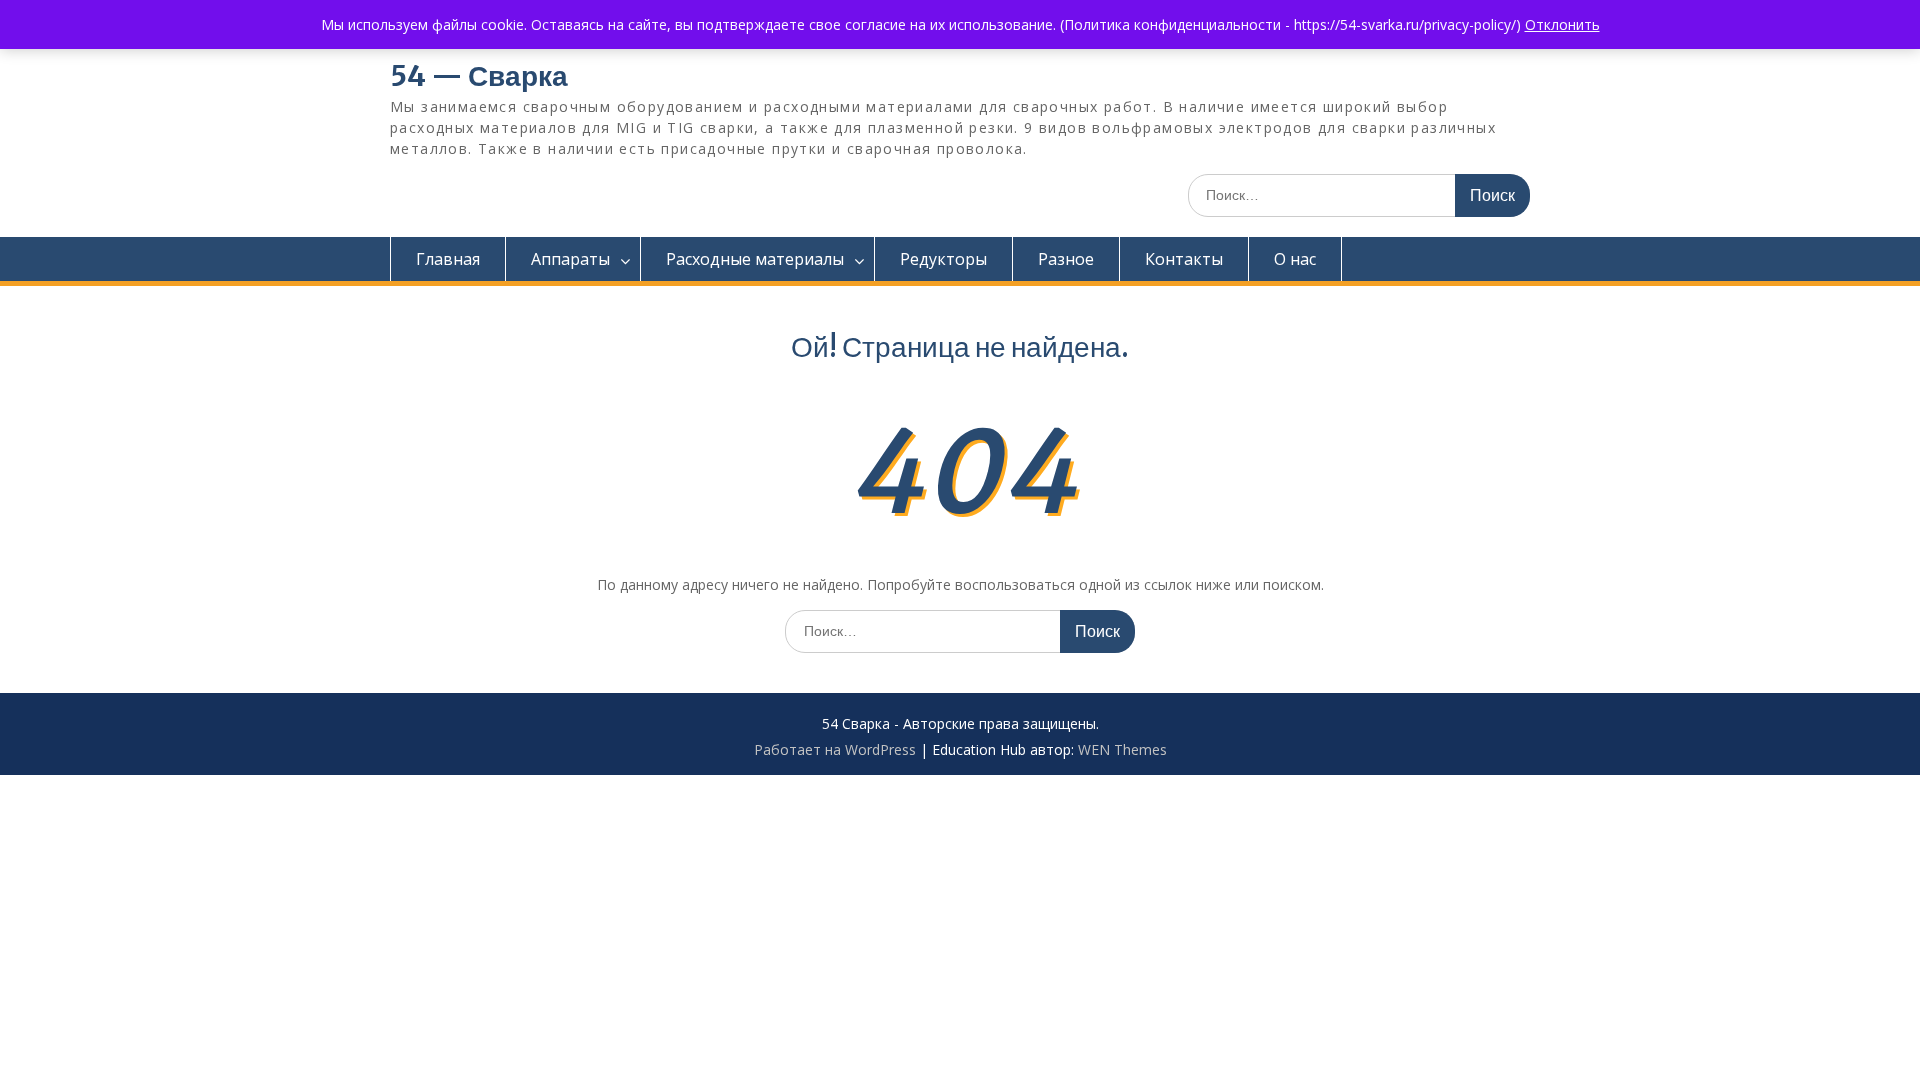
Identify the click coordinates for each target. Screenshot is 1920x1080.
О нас (1295, 259)
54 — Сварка (479, 76)
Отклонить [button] (1562, 24)
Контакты (1184, 259)
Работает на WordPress (835, 749)
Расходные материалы (755, 259)
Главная (448, 259)
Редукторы (943, 259)
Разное (1066, 259)
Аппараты (570, 259)
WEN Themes (1122, 749)
